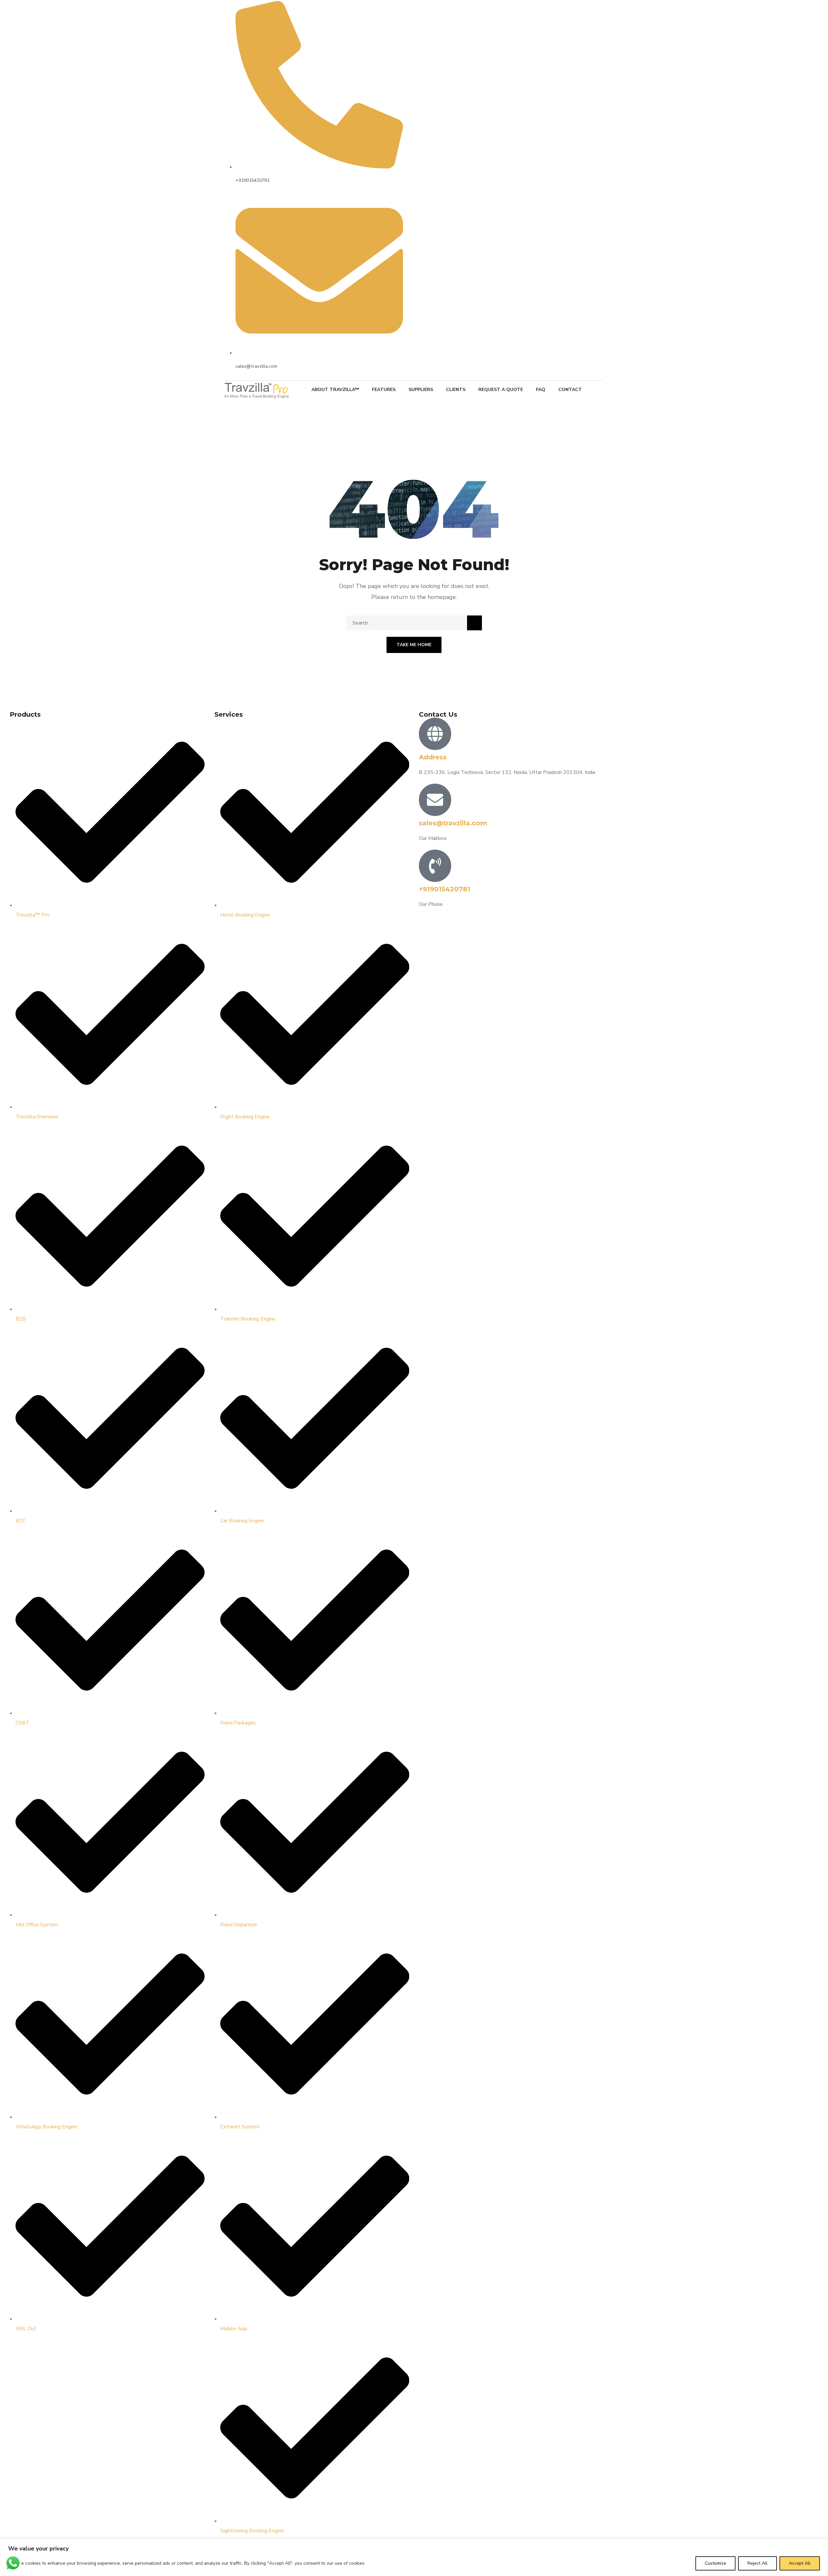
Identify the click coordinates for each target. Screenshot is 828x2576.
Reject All (757, 2563)
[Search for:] (414, 623)
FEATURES (384, 390)
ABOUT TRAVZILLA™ (335, 390)
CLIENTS (456, 390)
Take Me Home (414, 645)
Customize (715, 2563)
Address (433, 757)
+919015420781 (445, 889)
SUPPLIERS (421, 390)
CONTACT (570, 390)
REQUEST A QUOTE (501, 390)
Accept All (800, 2563)
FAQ (541, 390)
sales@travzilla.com (453, 823)
